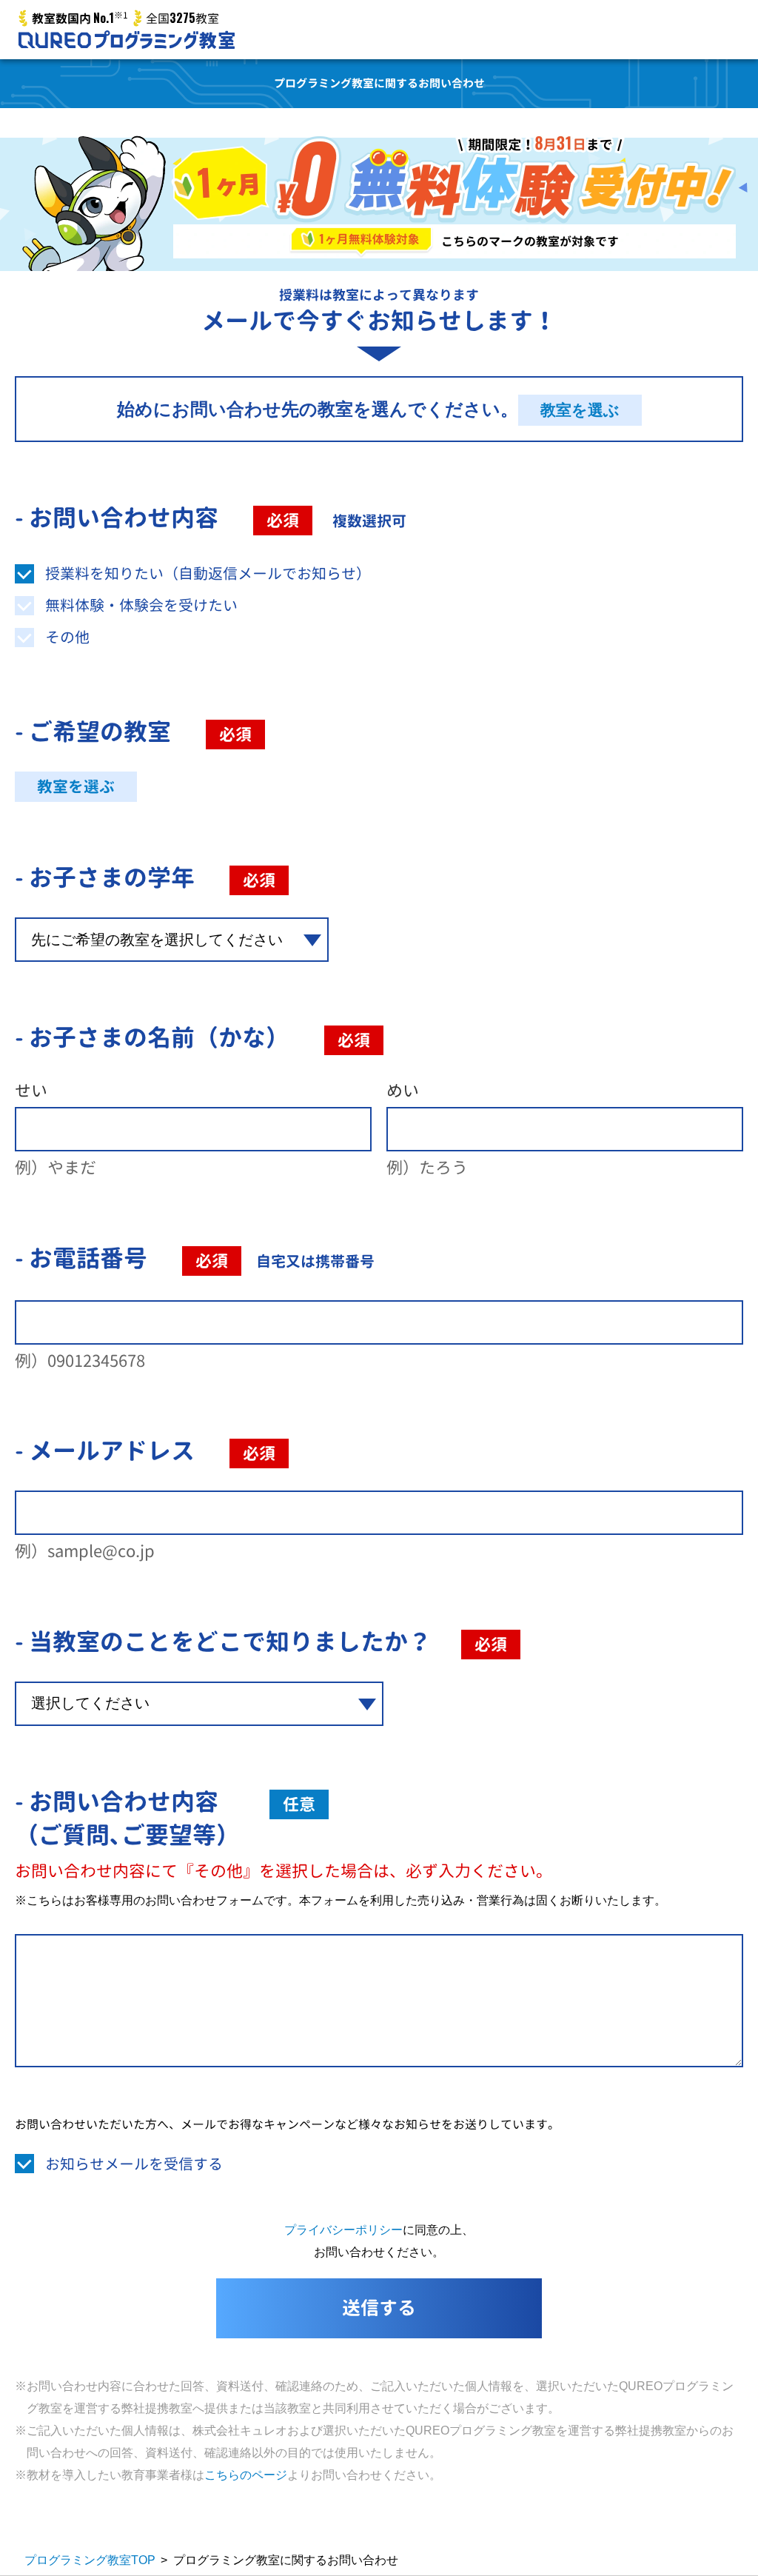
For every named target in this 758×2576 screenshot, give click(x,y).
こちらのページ (246, 2475)
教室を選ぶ (580, 410)
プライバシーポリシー (343, 2230)
